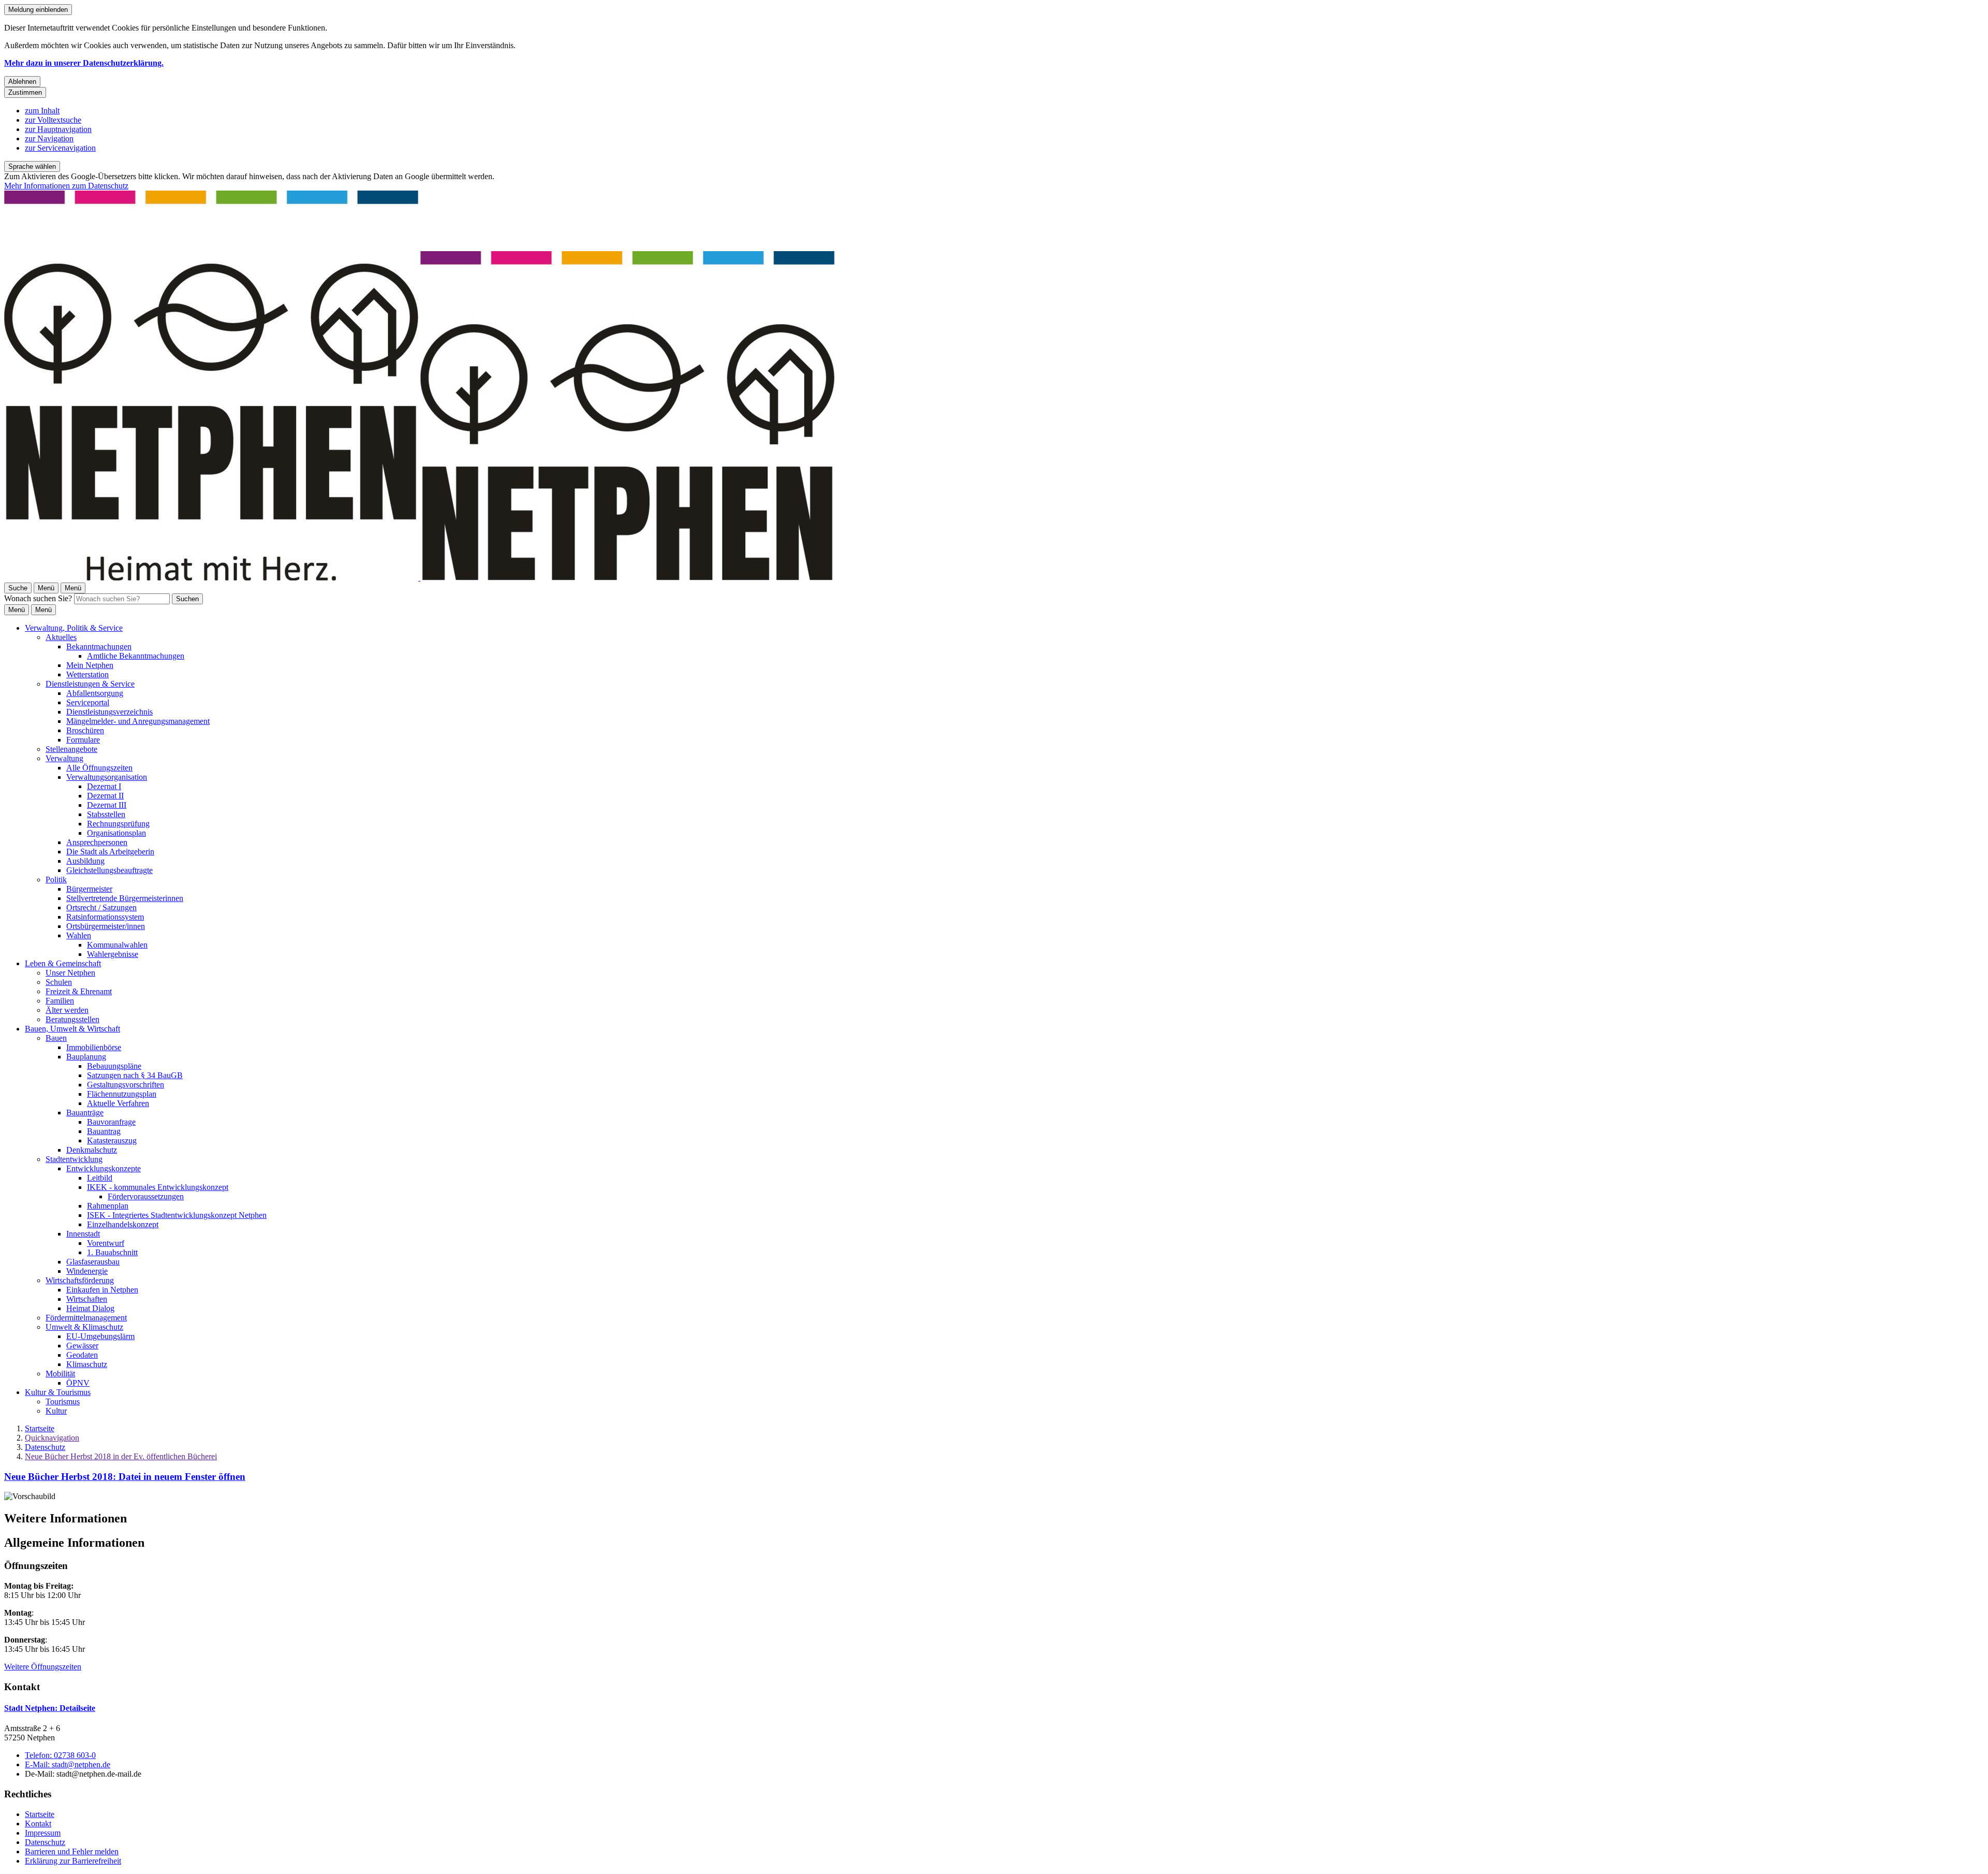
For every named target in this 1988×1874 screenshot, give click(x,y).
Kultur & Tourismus (58, 1392)
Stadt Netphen (50, 1708)
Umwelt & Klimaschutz (84, 1327)
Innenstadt (83, 1234)
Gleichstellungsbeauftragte (109, 870)
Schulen (59, 982)
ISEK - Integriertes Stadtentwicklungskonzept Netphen (177, 1215)
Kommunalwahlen (117, 945)
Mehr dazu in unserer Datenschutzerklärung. (84, 63)
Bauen (56, 1038)
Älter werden (67, 1010)
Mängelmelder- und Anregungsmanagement (138, 721)
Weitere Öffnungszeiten (43, 1667)
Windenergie (87, 1271)
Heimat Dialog (90, 1308)
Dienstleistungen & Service (90, 684)
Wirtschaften (87, 1299)
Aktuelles (61, 637)
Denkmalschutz (92, 1150)
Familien (60, 1001)
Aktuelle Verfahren (118, 1103)
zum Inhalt (42, 111)
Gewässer (82, 1346)
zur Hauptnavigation (58, 129)
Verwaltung (64, 758)
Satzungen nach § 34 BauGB (135, 1075)
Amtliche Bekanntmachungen (136, 656)
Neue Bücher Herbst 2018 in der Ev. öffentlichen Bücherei (121, 1456)
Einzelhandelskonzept (123, 1224)
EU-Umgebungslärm (100, 1336)
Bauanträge (85, 1113)
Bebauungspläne (114, 1066)
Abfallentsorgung (95, 693)
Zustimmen (25, 92)
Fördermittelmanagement (86, 1318)
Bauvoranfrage (111, 1122)
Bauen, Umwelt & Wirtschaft (72, 1029)
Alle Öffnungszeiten (99, 768)
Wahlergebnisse (113, 954)
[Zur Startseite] (419, 578)
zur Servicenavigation (60, 148)
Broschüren (85, 730)
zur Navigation (49, 139)
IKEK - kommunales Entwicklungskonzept (158, 1187)
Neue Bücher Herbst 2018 (125, 1477)
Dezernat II (105, 796)
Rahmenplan (108, 1206)
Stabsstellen (106, 814)
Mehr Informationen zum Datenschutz (66, 186)
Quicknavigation (52, 1438)
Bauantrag (104, 1131)
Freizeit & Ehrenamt (79, 991)
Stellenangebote (71, 749)
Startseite (40, 1428)
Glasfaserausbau (93, 1262)
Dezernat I (104, 786)
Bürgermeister (89, 889)
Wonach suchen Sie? (38, 598)
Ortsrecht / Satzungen (101, 907)
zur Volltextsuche (53, 120)
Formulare (83, 740)
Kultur (56, 1411)
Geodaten (82, 1355)
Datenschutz (45, 1447)
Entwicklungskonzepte (104, 1168)
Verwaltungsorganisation (107, 777)
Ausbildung (85, 861)
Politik (56, 880)
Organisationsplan (116, 833)
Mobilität (60, 1374)
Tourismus (63, 1401)
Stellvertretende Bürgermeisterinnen (125, 898)
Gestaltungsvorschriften (126, 1085)
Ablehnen (22, 82)
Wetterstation (87, 674)
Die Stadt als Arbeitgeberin (110, 852)
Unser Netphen (70, 973)
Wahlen (79, 935)
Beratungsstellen (72, 1019)
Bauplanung (86, 1057)
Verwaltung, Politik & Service (74, 628)
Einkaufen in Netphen (102, 1290)
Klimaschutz (87, 1364)
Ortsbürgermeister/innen (106, 926)
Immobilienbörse (94, 1047)
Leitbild (100, 1178)
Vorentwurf (106, 1243)
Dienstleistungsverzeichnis (109, 712)
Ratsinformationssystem (105, 917)
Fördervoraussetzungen (146, 1196)
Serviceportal (88, 702)
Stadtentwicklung (74, 1159)
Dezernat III (107, 805)
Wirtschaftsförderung (80, 1280)
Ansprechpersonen (97, 842)
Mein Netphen (90, 665)
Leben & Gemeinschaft (63, 963)
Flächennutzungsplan (122, 1094)
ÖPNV (78, 1383)
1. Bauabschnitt (112, 1252)
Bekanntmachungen (99, 647)
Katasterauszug (112, 1141)
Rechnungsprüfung (118, 824)
